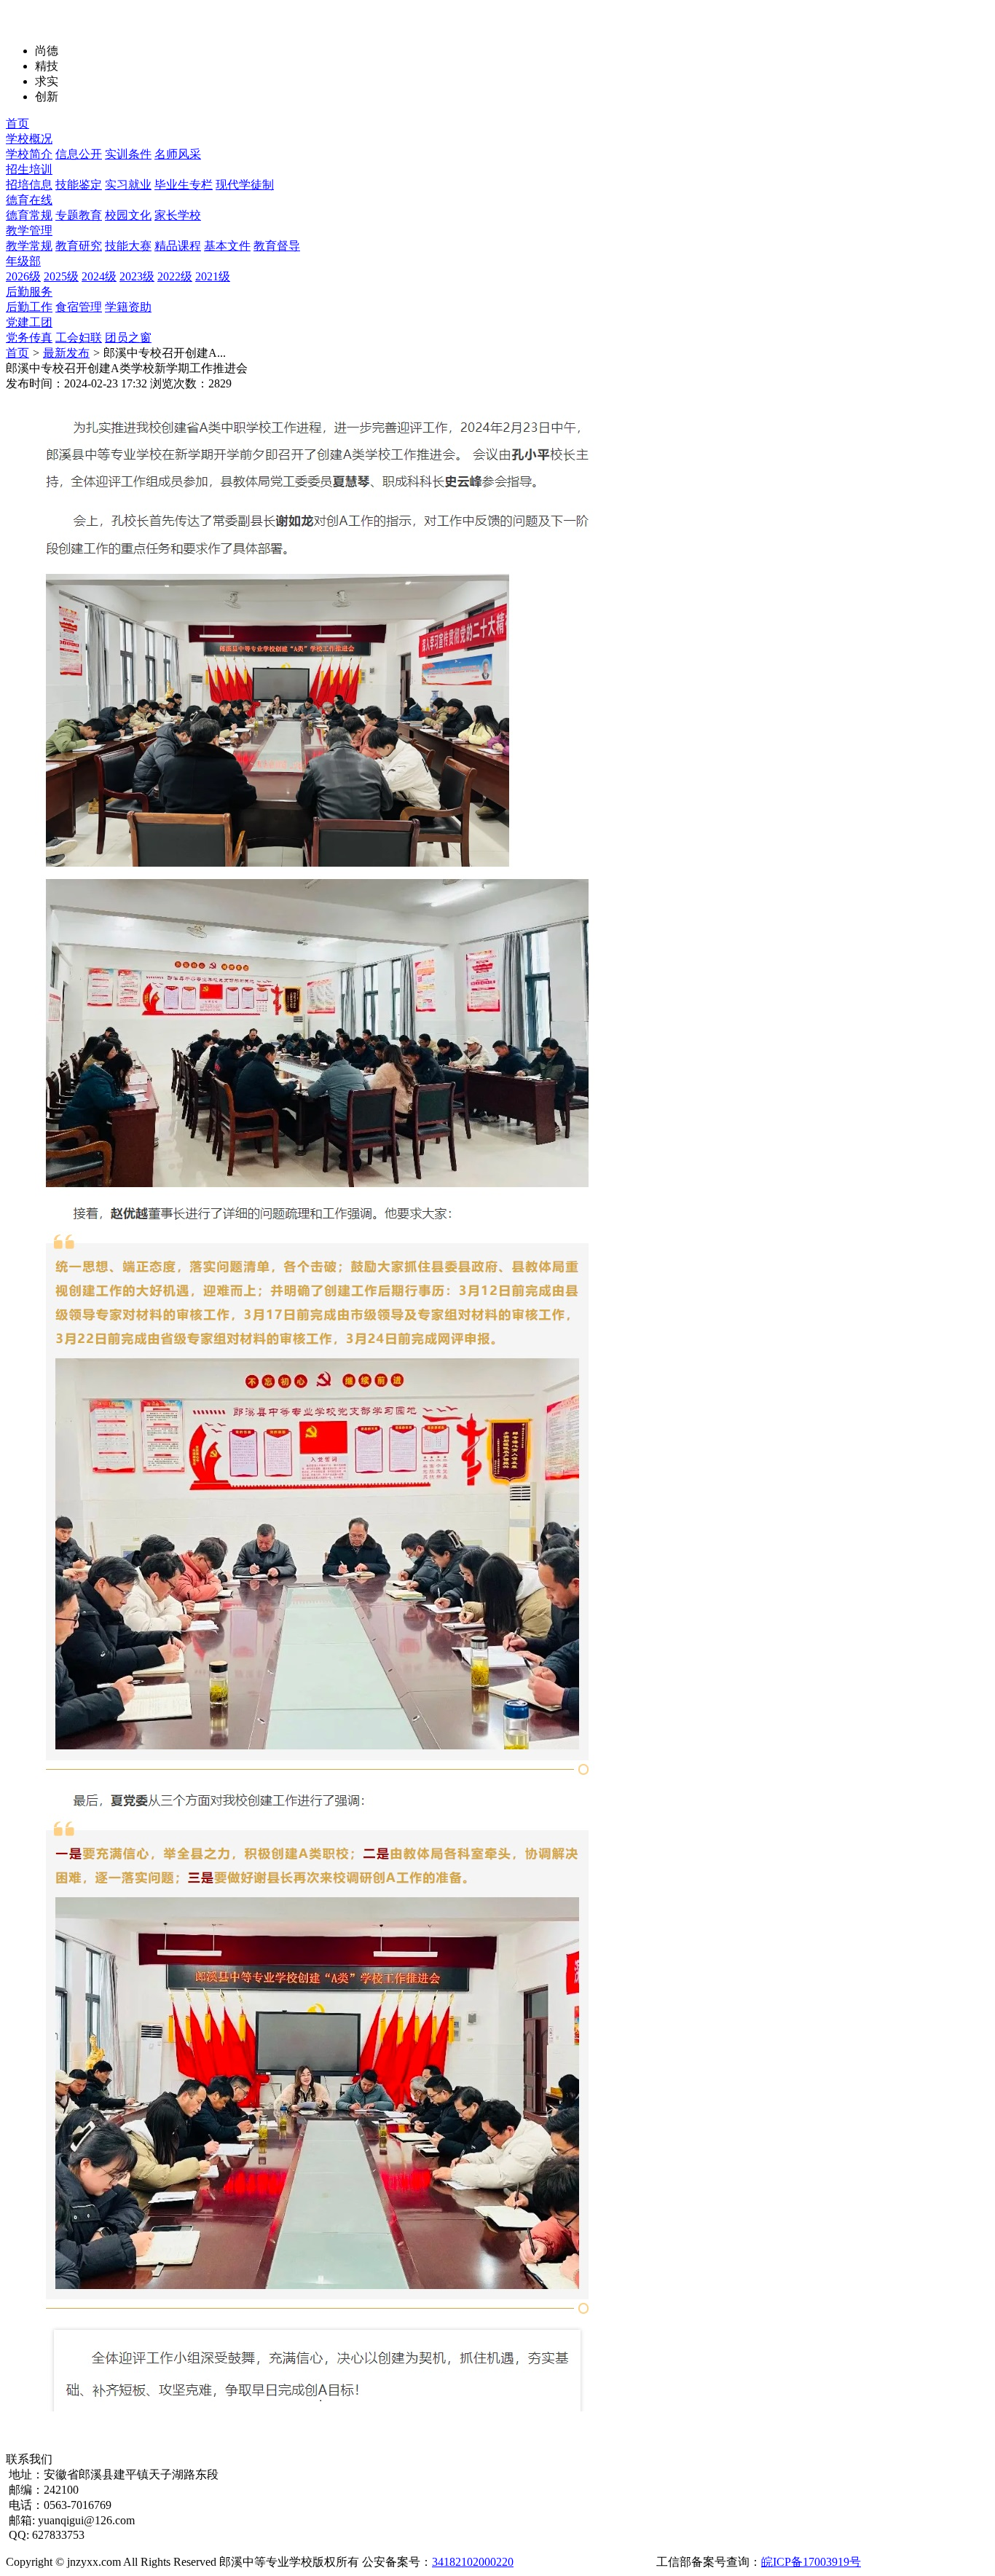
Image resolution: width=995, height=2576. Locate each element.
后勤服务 (29, 292)
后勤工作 (29, 307)
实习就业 (128, 185)
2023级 (137, 276)
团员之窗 (128, 338)
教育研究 (79, 246)
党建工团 (29, 322)
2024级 (99, 276)
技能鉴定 (79, 185)
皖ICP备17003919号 (811, 2562)
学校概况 (29, 139)
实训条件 (128, 154)
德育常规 (29, 215)
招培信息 (29, 185)
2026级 (23, 276)
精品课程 (178, 246)
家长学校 (178, 215)
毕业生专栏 (184, 185)
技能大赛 (128, 246)
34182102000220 (473, 2562)
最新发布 (66, 353)
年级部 (23, 261)
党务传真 (29, 338)
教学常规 (29, 246)
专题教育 (79, 215)
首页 (17, 123)
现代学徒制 (245, 185)
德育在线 (29, 200)
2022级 (175, 276)
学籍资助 (128, 307)
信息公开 (79, 154)
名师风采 (178, 154)
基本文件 (227, 246)
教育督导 (277, 246)
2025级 (61, 276)
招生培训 (29, 169)
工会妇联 (79, 338)
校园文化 (128, 215)
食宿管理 (79, 307)
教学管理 (29, 231)
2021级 (213, 276)
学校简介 (29, 154)
